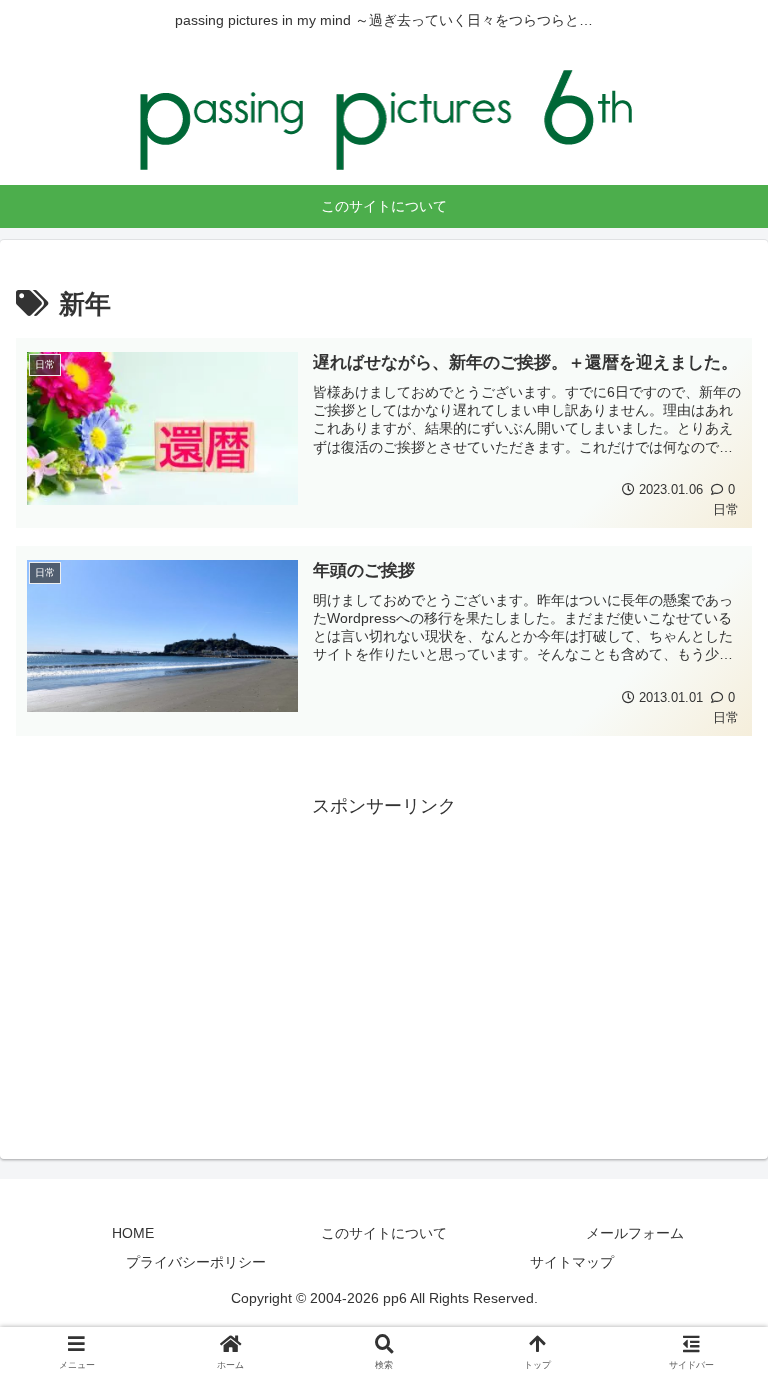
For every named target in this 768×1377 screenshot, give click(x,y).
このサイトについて (384, 1233)
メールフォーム (635, 1233)
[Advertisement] (384, 962)
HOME (133, 1233)
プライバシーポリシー (196, 1262)
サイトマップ (572, 1262)
